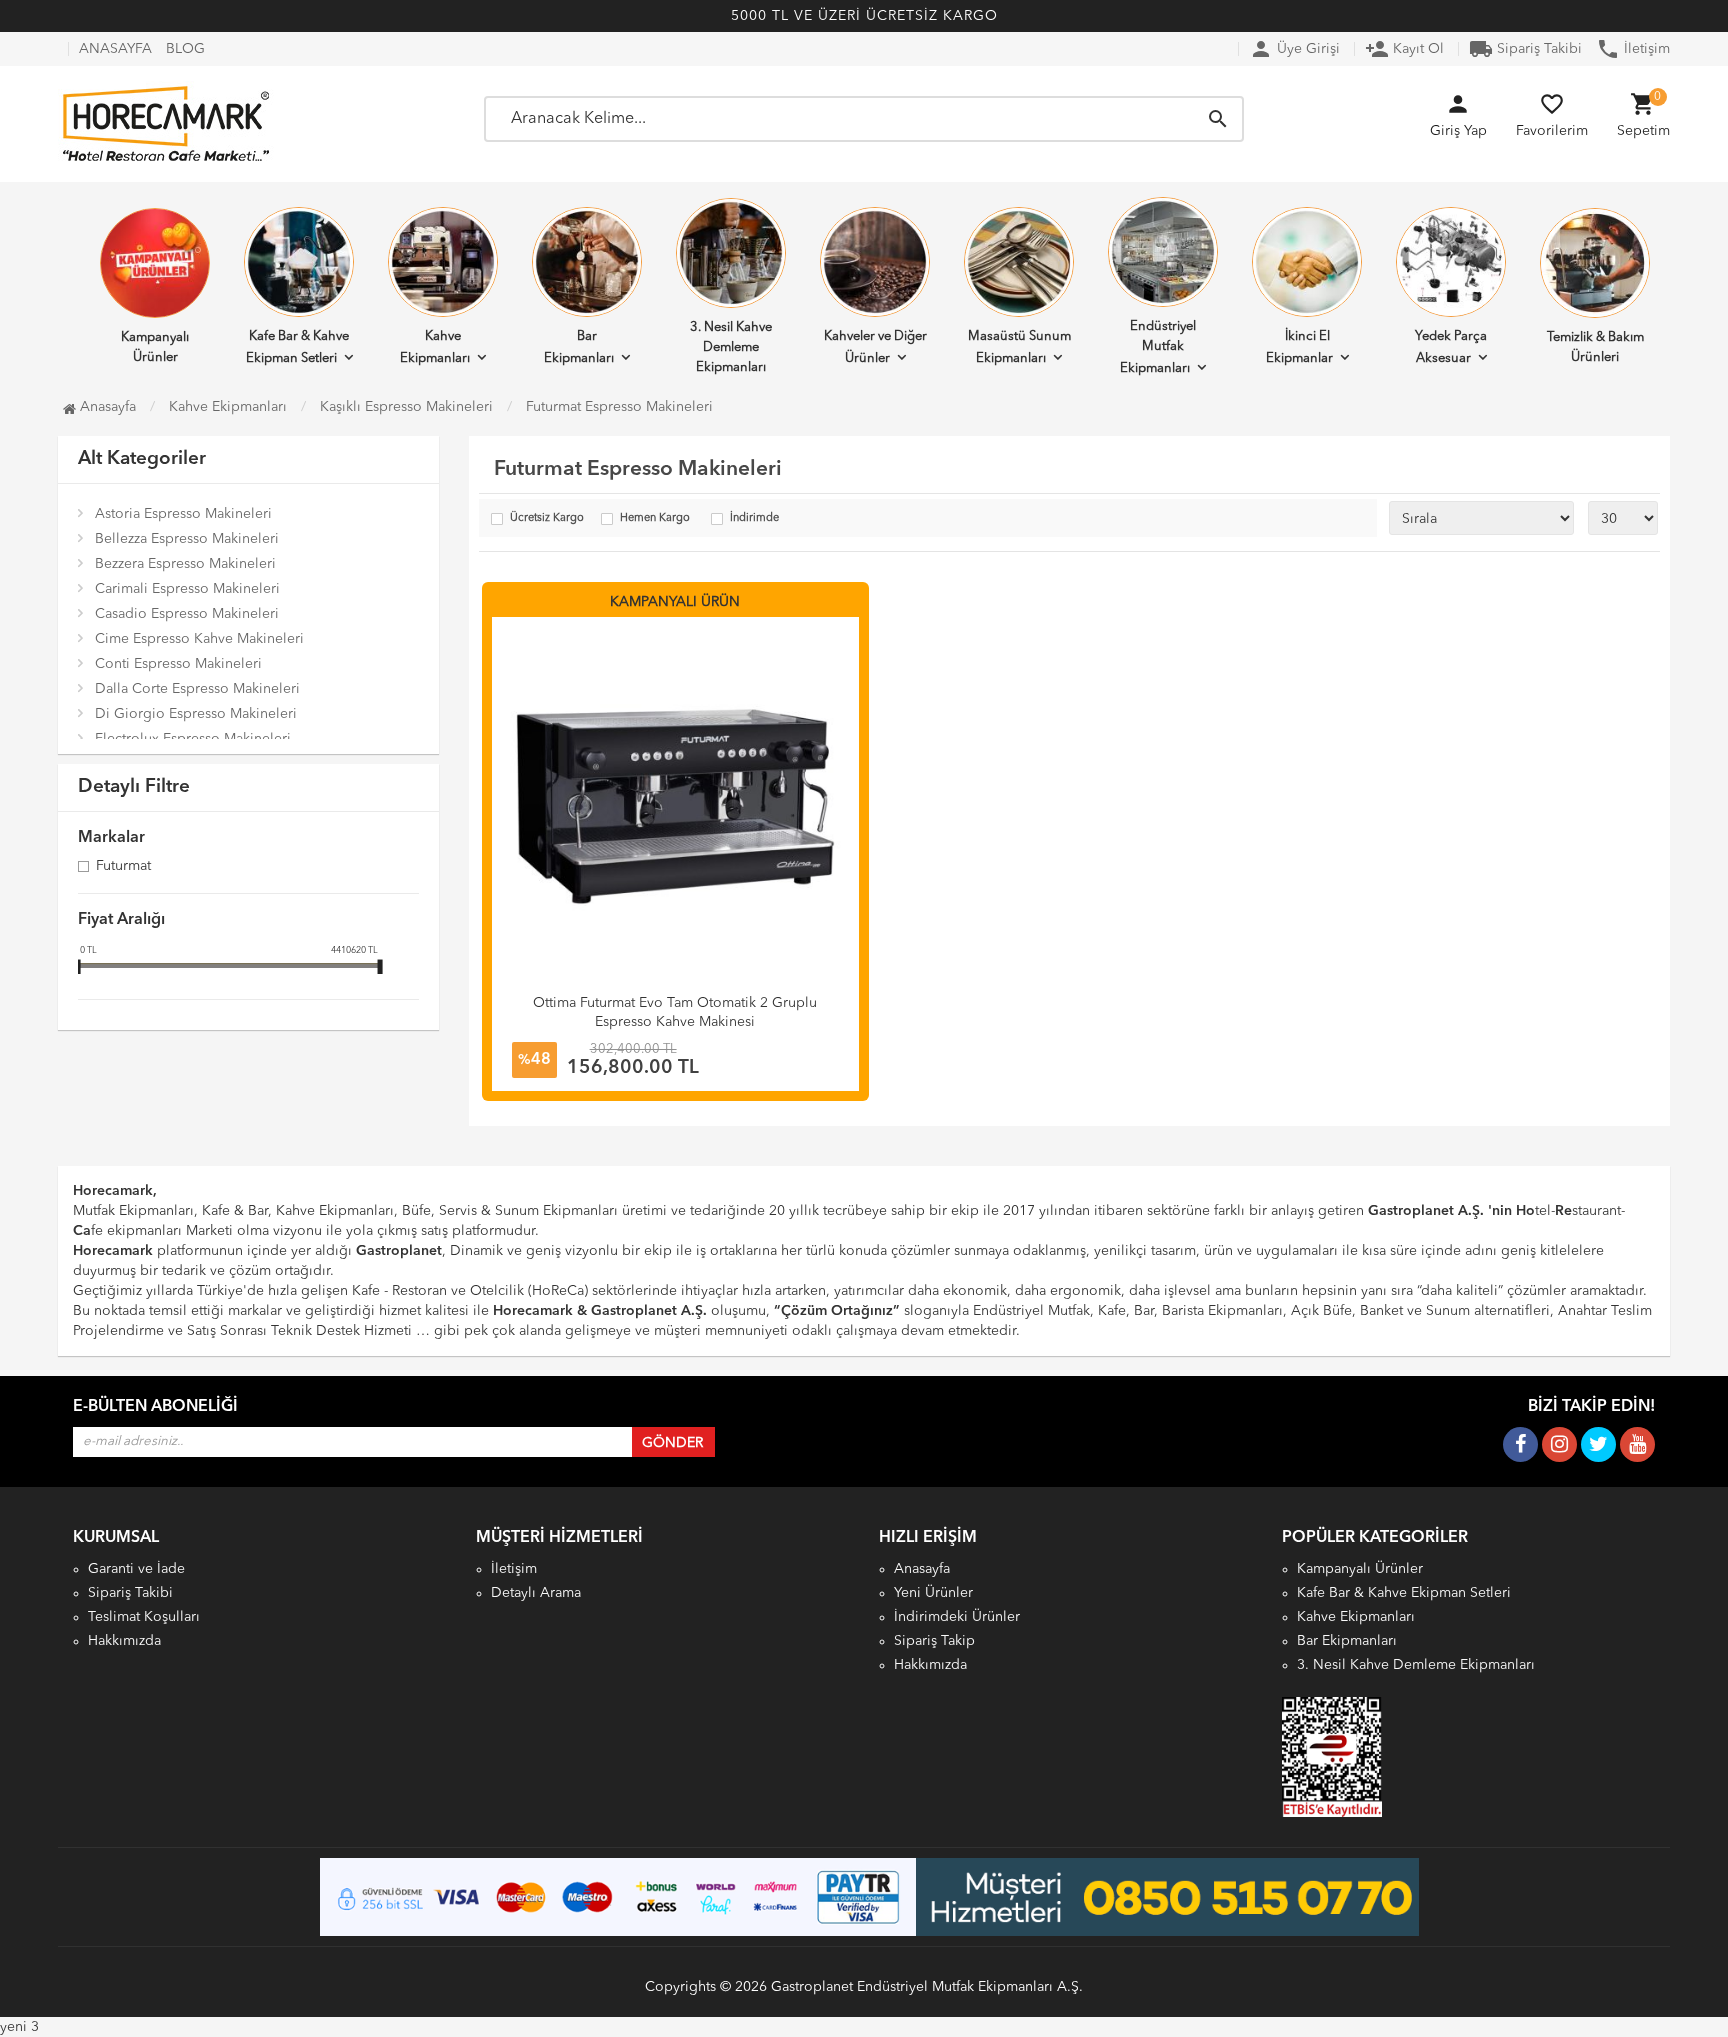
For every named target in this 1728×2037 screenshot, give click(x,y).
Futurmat (123, 867)
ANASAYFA (115, 49)
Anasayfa (106, 407)
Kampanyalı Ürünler (155, 347)
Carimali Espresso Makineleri (187, 589)
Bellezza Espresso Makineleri (187, 539)
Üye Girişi (1294, 49)
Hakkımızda (124, 1641)
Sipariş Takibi (1525, 49)
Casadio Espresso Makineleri (187, 614)
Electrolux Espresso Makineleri (193, 739)
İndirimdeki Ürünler (957, 1617)
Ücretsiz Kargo (547, 518)
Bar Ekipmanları (579, 347)
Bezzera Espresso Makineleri (185, 564)
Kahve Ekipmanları (435, 347)
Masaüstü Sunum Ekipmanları (1019, 347)
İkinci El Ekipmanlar (1299, 347)
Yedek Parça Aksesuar (1451, 347)
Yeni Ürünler (933, 1593)
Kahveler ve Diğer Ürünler (875, 347)
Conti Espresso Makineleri (178, 664)
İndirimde (754, 518)
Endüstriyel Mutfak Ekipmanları (1158, 347)
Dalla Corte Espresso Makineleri (197, 689)
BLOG (185, 49)
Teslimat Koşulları (144, 1617)
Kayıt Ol (1404, 49)
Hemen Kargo (655, 518)
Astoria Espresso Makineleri (183, 514)
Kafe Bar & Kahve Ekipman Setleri (298, 347)
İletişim (1633, 49)
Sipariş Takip (934, 1641)
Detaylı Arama (536, 1593)
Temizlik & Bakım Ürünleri (1595, 347)
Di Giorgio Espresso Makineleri (196, 714)
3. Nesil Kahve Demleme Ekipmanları (731, 347)
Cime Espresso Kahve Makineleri (199, 639)
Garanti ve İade (136, 1569)
